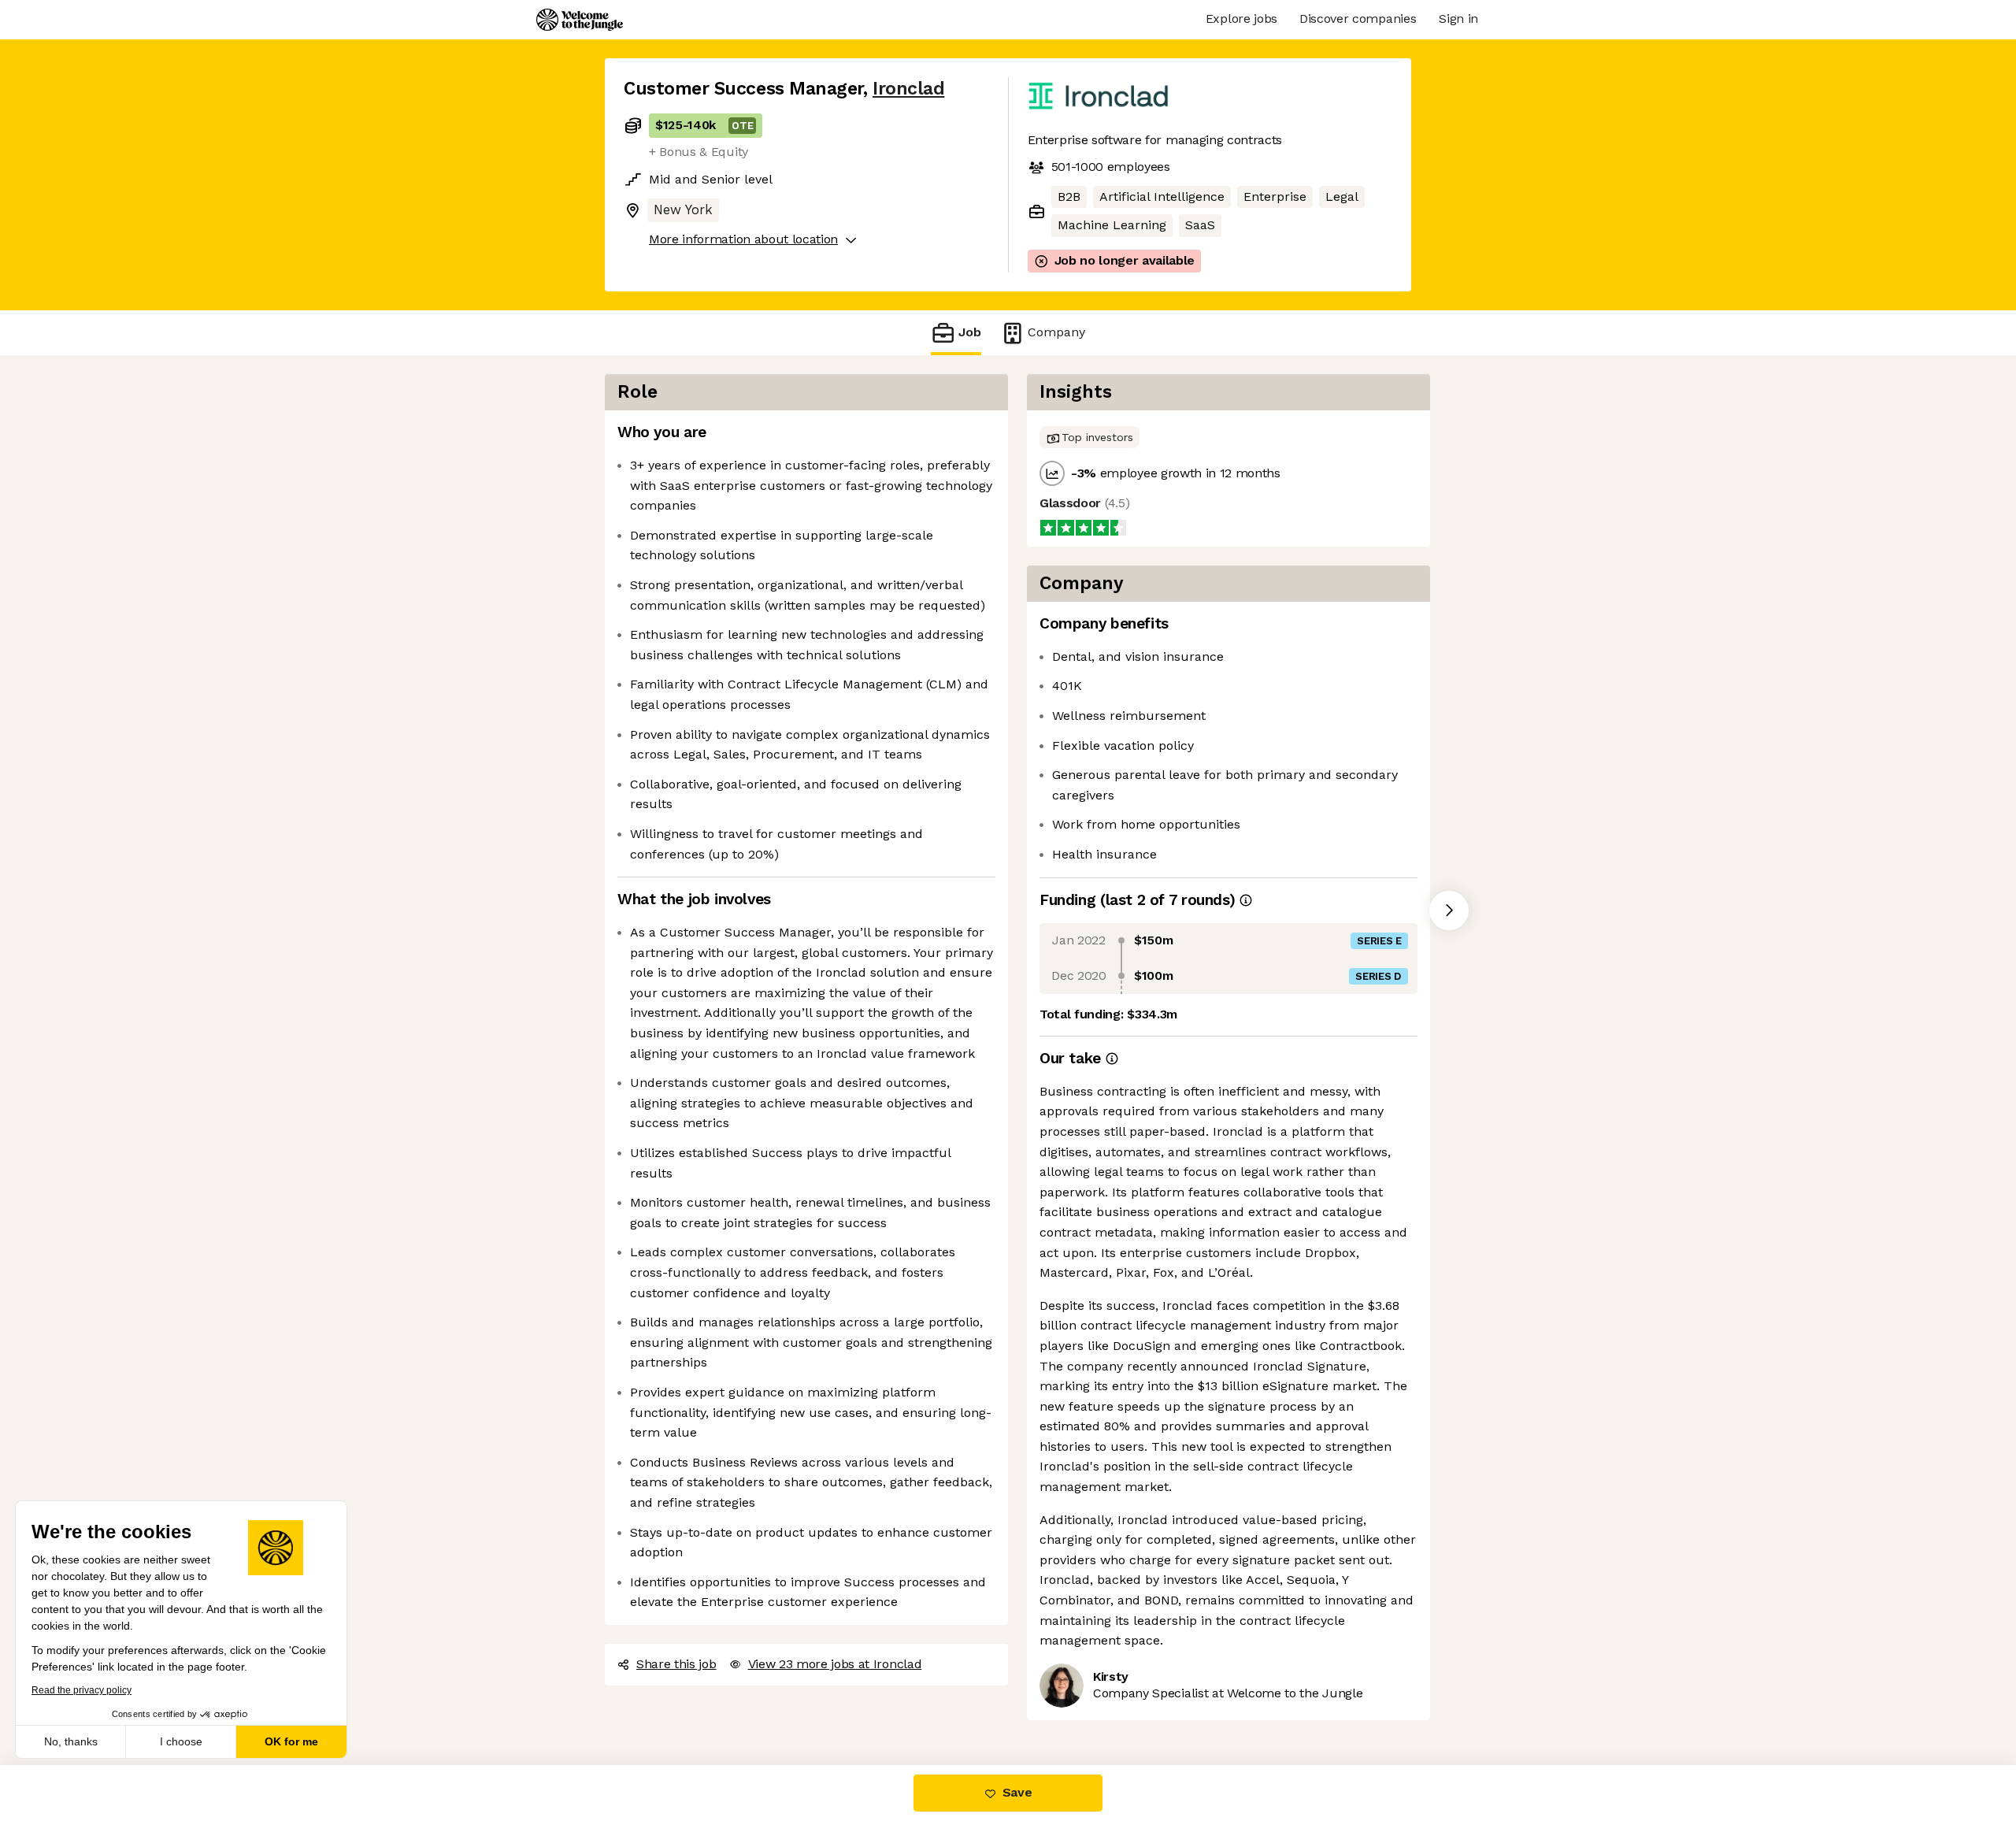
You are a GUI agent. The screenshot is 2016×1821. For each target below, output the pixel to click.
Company (1056, 332)
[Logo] (580, 20)
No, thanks (71, 1741)
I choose (181, 1741)
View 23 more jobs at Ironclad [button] (835, 1664)
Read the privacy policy (82, 1690)
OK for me (291, 1741)
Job (970, 332)
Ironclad (908, 89)
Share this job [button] (676, 1664)
